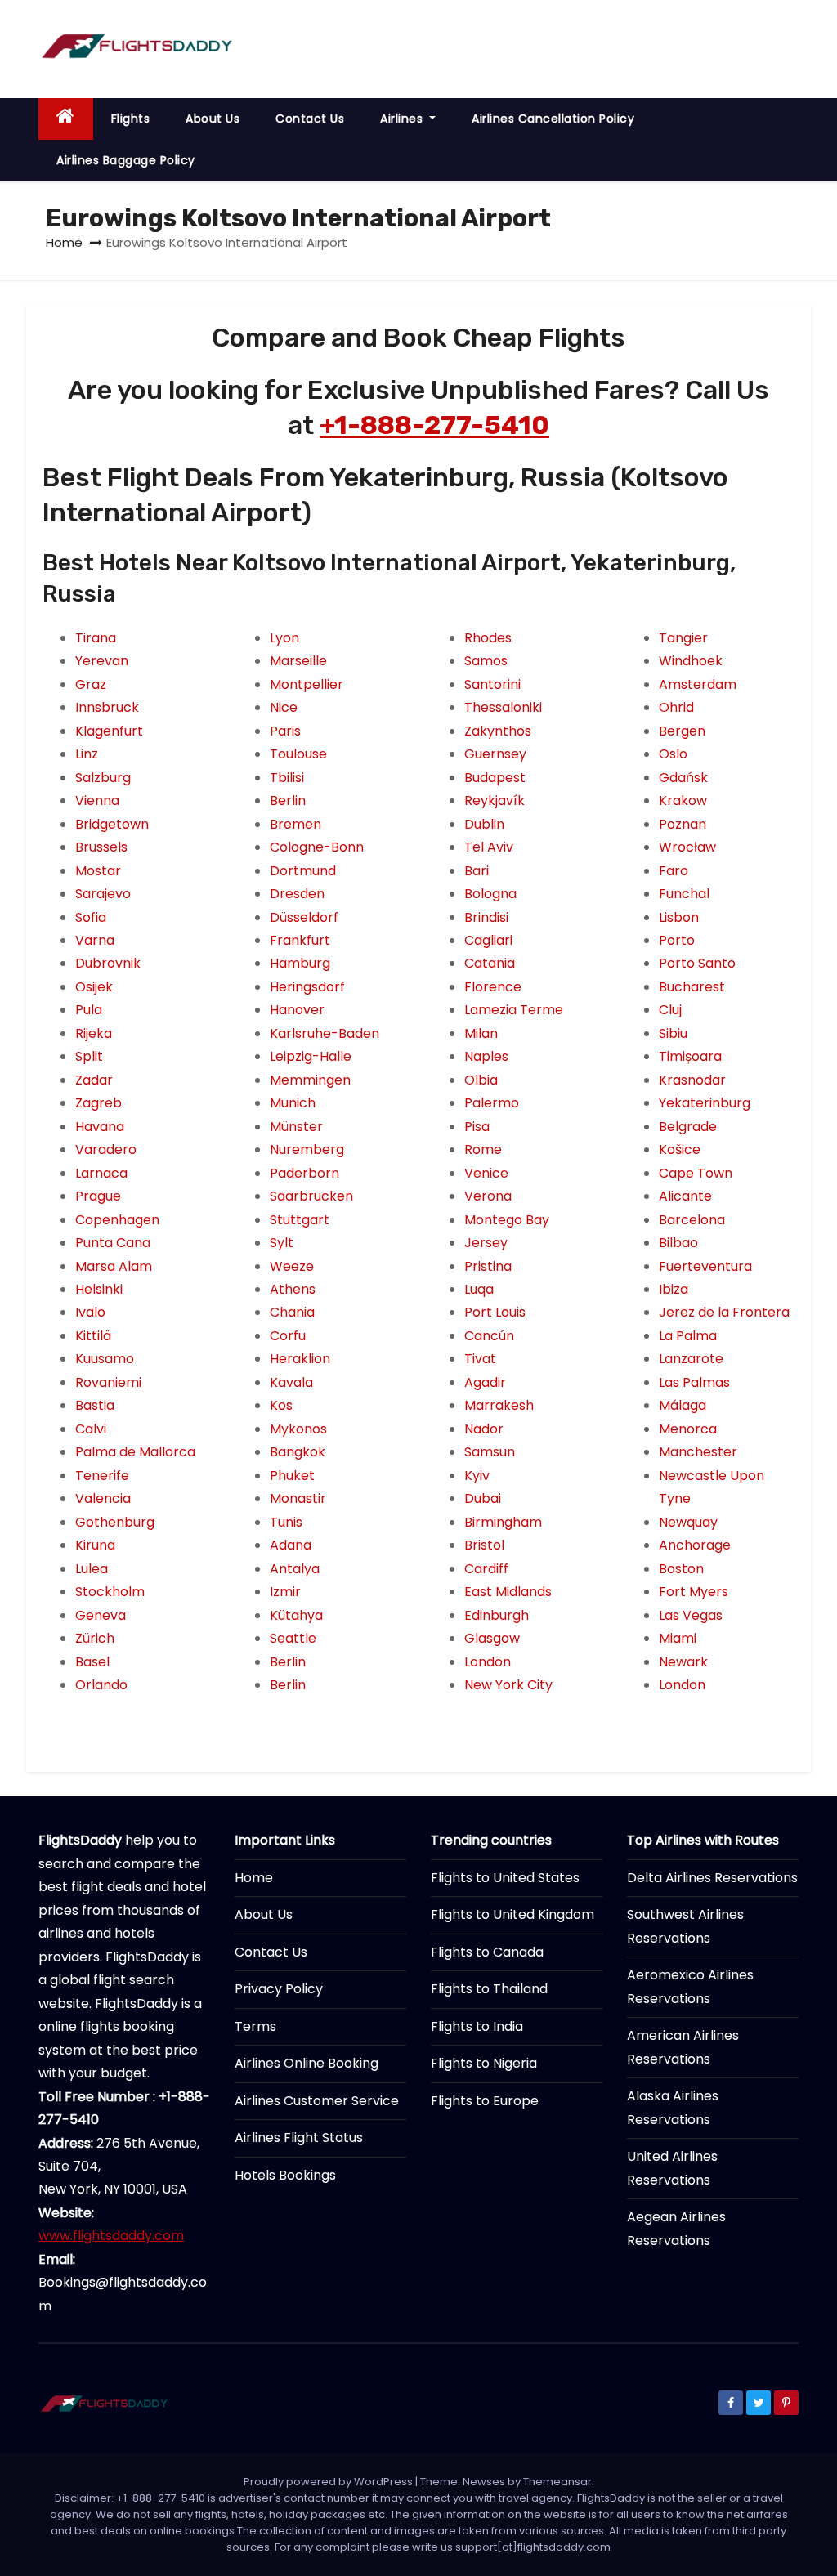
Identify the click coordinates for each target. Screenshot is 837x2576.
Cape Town (696, 1173)
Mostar (98, 871)
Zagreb (98, 1103)
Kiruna (95, 1545)
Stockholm (110, 1592)
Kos (281, 1405)
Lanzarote (691, 1359)
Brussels (101, 847)
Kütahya (296, 1615)
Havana (100, 1127)
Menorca (688, 1429)
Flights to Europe (485, 2101)
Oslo (673, 754)
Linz (87, 754)
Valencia (103, 1498)
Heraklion (300, 1359)
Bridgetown (112, 824)
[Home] (66, 119)
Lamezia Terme (514, 1010)
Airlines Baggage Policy (126, 160)
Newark (683, 1662)
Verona (488, 1196)
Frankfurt (300, 940)
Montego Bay (507, 1220)
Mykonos (298, 1429)
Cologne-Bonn (317, 847)
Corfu (288, 1336)
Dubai (483, 1498)
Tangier (683, 638)
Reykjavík (495, 801)
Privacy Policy (279, 1989)
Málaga (683, 1405)
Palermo (492, 1103)
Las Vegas (691, 1615)
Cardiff (486, 1569)
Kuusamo (105, 1359)
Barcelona (692, 1220)
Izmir (285, 1592)
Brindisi (486, 917)
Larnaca (101, 1173)
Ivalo (90, 1312)
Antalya (295, 1569)
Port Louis (495, 1312)
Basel (92, 1662)
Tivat (480, 1359)
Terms (255, 2026)
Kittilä (93, 1336)
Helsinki (99, 1289)
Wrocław (687, 847)
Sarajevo (103, 894)
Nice (284, 707)
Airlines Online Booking (307, 2063)
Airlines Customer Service (317, 2101)
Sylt (282, 1243)
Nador (484, 1429)
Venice (486, 1173)
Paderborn (304, 1173)
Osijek (94, 987)
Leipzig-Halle (311, 1056)
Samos (486, 661)
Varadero (106, 1149)
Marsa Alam (114, 1266)
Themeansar (557, 2482)
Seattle (293, 1638)
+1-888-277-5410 (434, 425)
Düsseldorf (304, 917)
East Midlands (508, 1592)
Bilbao (678, 1243)
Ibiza (674, 1289)
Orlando (101, 1685)
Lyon (284, 638)
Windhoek (691, 661)
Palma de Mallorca (135, 1452)
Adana (291, 1545)
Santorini (492, 684)
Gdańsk (683, 778)
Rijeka (94, 1033)
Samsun (490, 1452)
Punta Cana (113, 1243)
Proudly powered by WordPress (329, 2482)
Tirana (96, 638)
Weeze (292, 1266)
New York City (508, 1685)
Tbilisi (287, 778)
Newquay (688, 1522)
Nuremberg (307, 1149)
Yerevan (102, 661)
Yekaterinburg (705, 1103)
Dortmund (303, 871)
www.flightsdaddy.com (111, 2236)
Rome (483, 1149)
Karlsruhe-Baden (325, 1033)
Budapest (495, 778)
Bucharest (692, 987)
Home (64, 242)
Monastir (298, 1498)
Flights (131, 119)
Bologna (490, 894)
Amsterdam (698, 684)
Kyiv (477, 1476)
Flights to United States (505, 1878)
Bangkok (298, 1452)
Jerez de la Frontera (724, 1312)
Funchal (684, 894)
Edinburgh (497, 1615)
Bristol (484, 1545)
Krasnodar (692, 1080)
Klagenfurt (109, 731)
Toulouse (298, 754)
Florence (493, 987)
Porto (677, 940)
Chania (292, 1312)
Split (89, 1056)
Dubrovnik (108, 963)
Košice (680, 1149)
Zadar (94, 1080)
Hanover (297, 1010)
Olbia (481, 1080)
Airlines (403, 119)
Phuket (292, 1476)
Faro (674, 871)
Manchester (698, 1452)
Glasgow (492, 1638)
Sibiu (673, 1033)
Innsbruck (107, 707)
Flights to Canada (487, 1952)
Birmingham (503, 1522)
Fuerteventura (705, 1266)
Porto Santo (697, 963)
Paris (285, 731)
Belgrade (688, 1127)
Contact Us (310, 119)
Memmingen (310, 1080)
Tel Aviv (489, 847)
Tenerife (102, 1476)
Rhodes (488, 638)
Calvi (91, 1429)
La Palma (688, 1336)
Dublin (484, 824)
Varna (95, 940)
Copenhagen (117, 1220)
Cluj (670, 1010)
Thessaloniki (503, 707)
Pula (89, 1010)
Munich (293, 1103)
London (488, 1662)
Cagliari (488, 940)
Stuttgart (300, 1220)
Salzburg (103, 778)
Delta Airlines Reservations (712, 1878)
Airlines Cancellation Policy (553, 119)
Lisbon (679, 917)
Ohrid (676, 707)
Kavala (291, 1382)
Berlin (288, 801)
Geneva (101, 1615)
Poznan (683, 824)
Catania (490, 963)
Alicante (685, 1196)
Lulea (92, 1569)
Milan (481, 1033)
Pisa (477, 1127)
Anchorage (695, 1545)
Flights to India (477, 2026)
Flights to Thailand (489, 1989)
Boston (681, 1569)
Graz (91, 684)
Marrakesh (499, 1405)
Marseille (298, 661)
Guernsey (495, 754)
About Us (213, 119)
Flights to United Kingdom (512, 1914)
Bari (477, 871)
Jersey (486, 1243)
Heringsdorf (307, 987)
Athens (293, 1289)
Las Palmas (694, 1382)
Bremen (295, 824)
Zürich (95, 1638)
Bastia (95, 1405)
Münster (296, 1127)
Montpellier (307, 684)
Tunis (286, 1522)
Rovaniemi (108, 1382)
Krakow (683, 801)
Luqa (479, 1289)
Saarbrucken (311, 1196)
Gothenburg (115, 1522)
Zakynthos (498, 731)
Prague (98, 1196)
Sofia (91, 917)
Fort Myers (694, 1592)
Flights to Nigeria (484, 2063)
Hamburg (300, 963)
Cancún (489, 1336)
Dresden (297, 894)
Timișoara (690, 1056)
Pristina (488, 1266)
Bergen (682, 731)
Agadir (485, 1382)
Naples (486, 1056)
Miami (678, 1638)
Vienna (97, 801)
